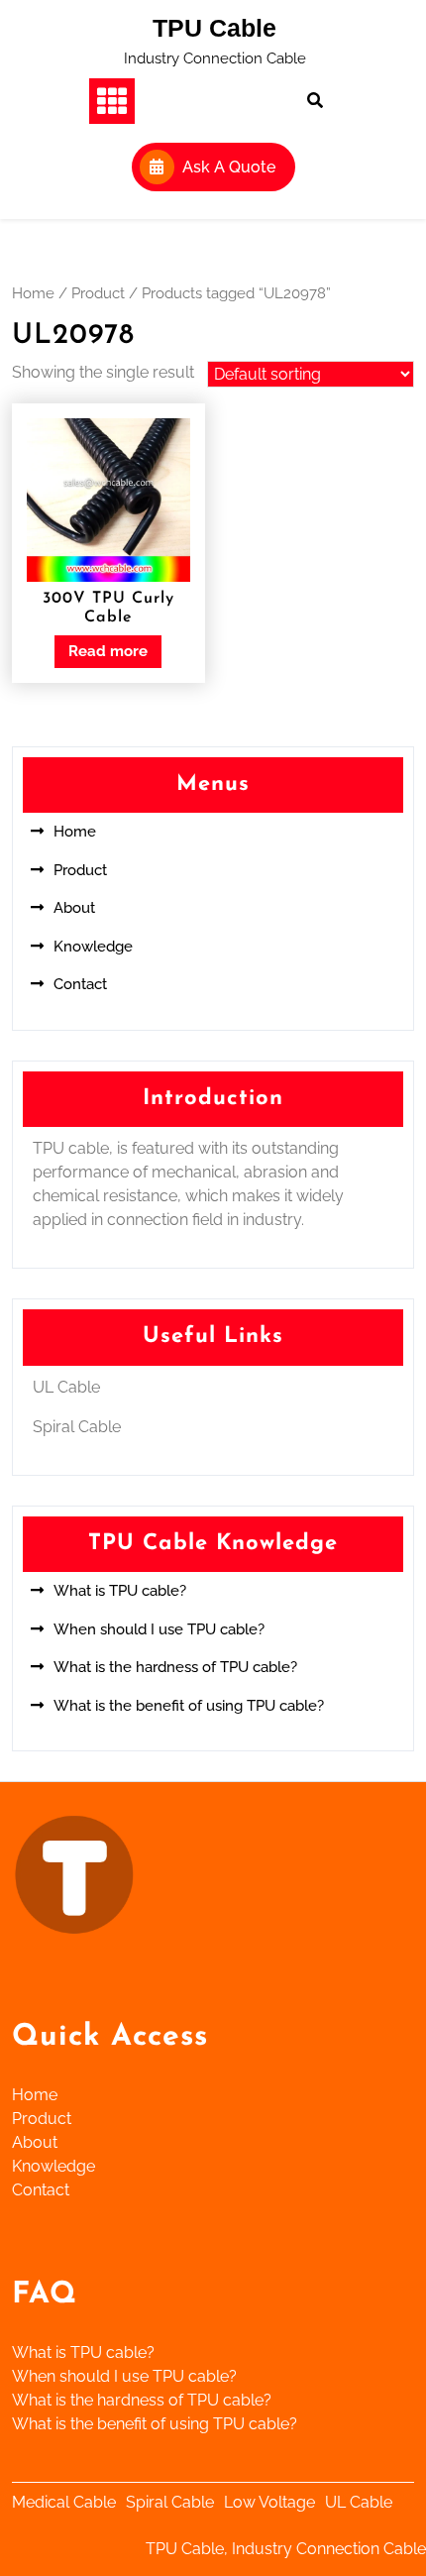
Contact (80, 984)
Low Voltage (269, 2502)
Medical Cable (64, 2502)
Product (98, 293)
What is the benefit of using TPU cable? (189, 1706)
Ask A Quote (229, 167)
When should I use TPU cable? (159, 1629)
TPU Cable (214, 28)
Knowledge (93, 947)
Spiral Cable (170, 2502)
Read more (108, 651)
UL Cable (359, 2502)
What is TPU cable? (120, 1591)
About (74, 908)
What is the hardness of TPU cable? (175, 1667)
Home (33, 293)
